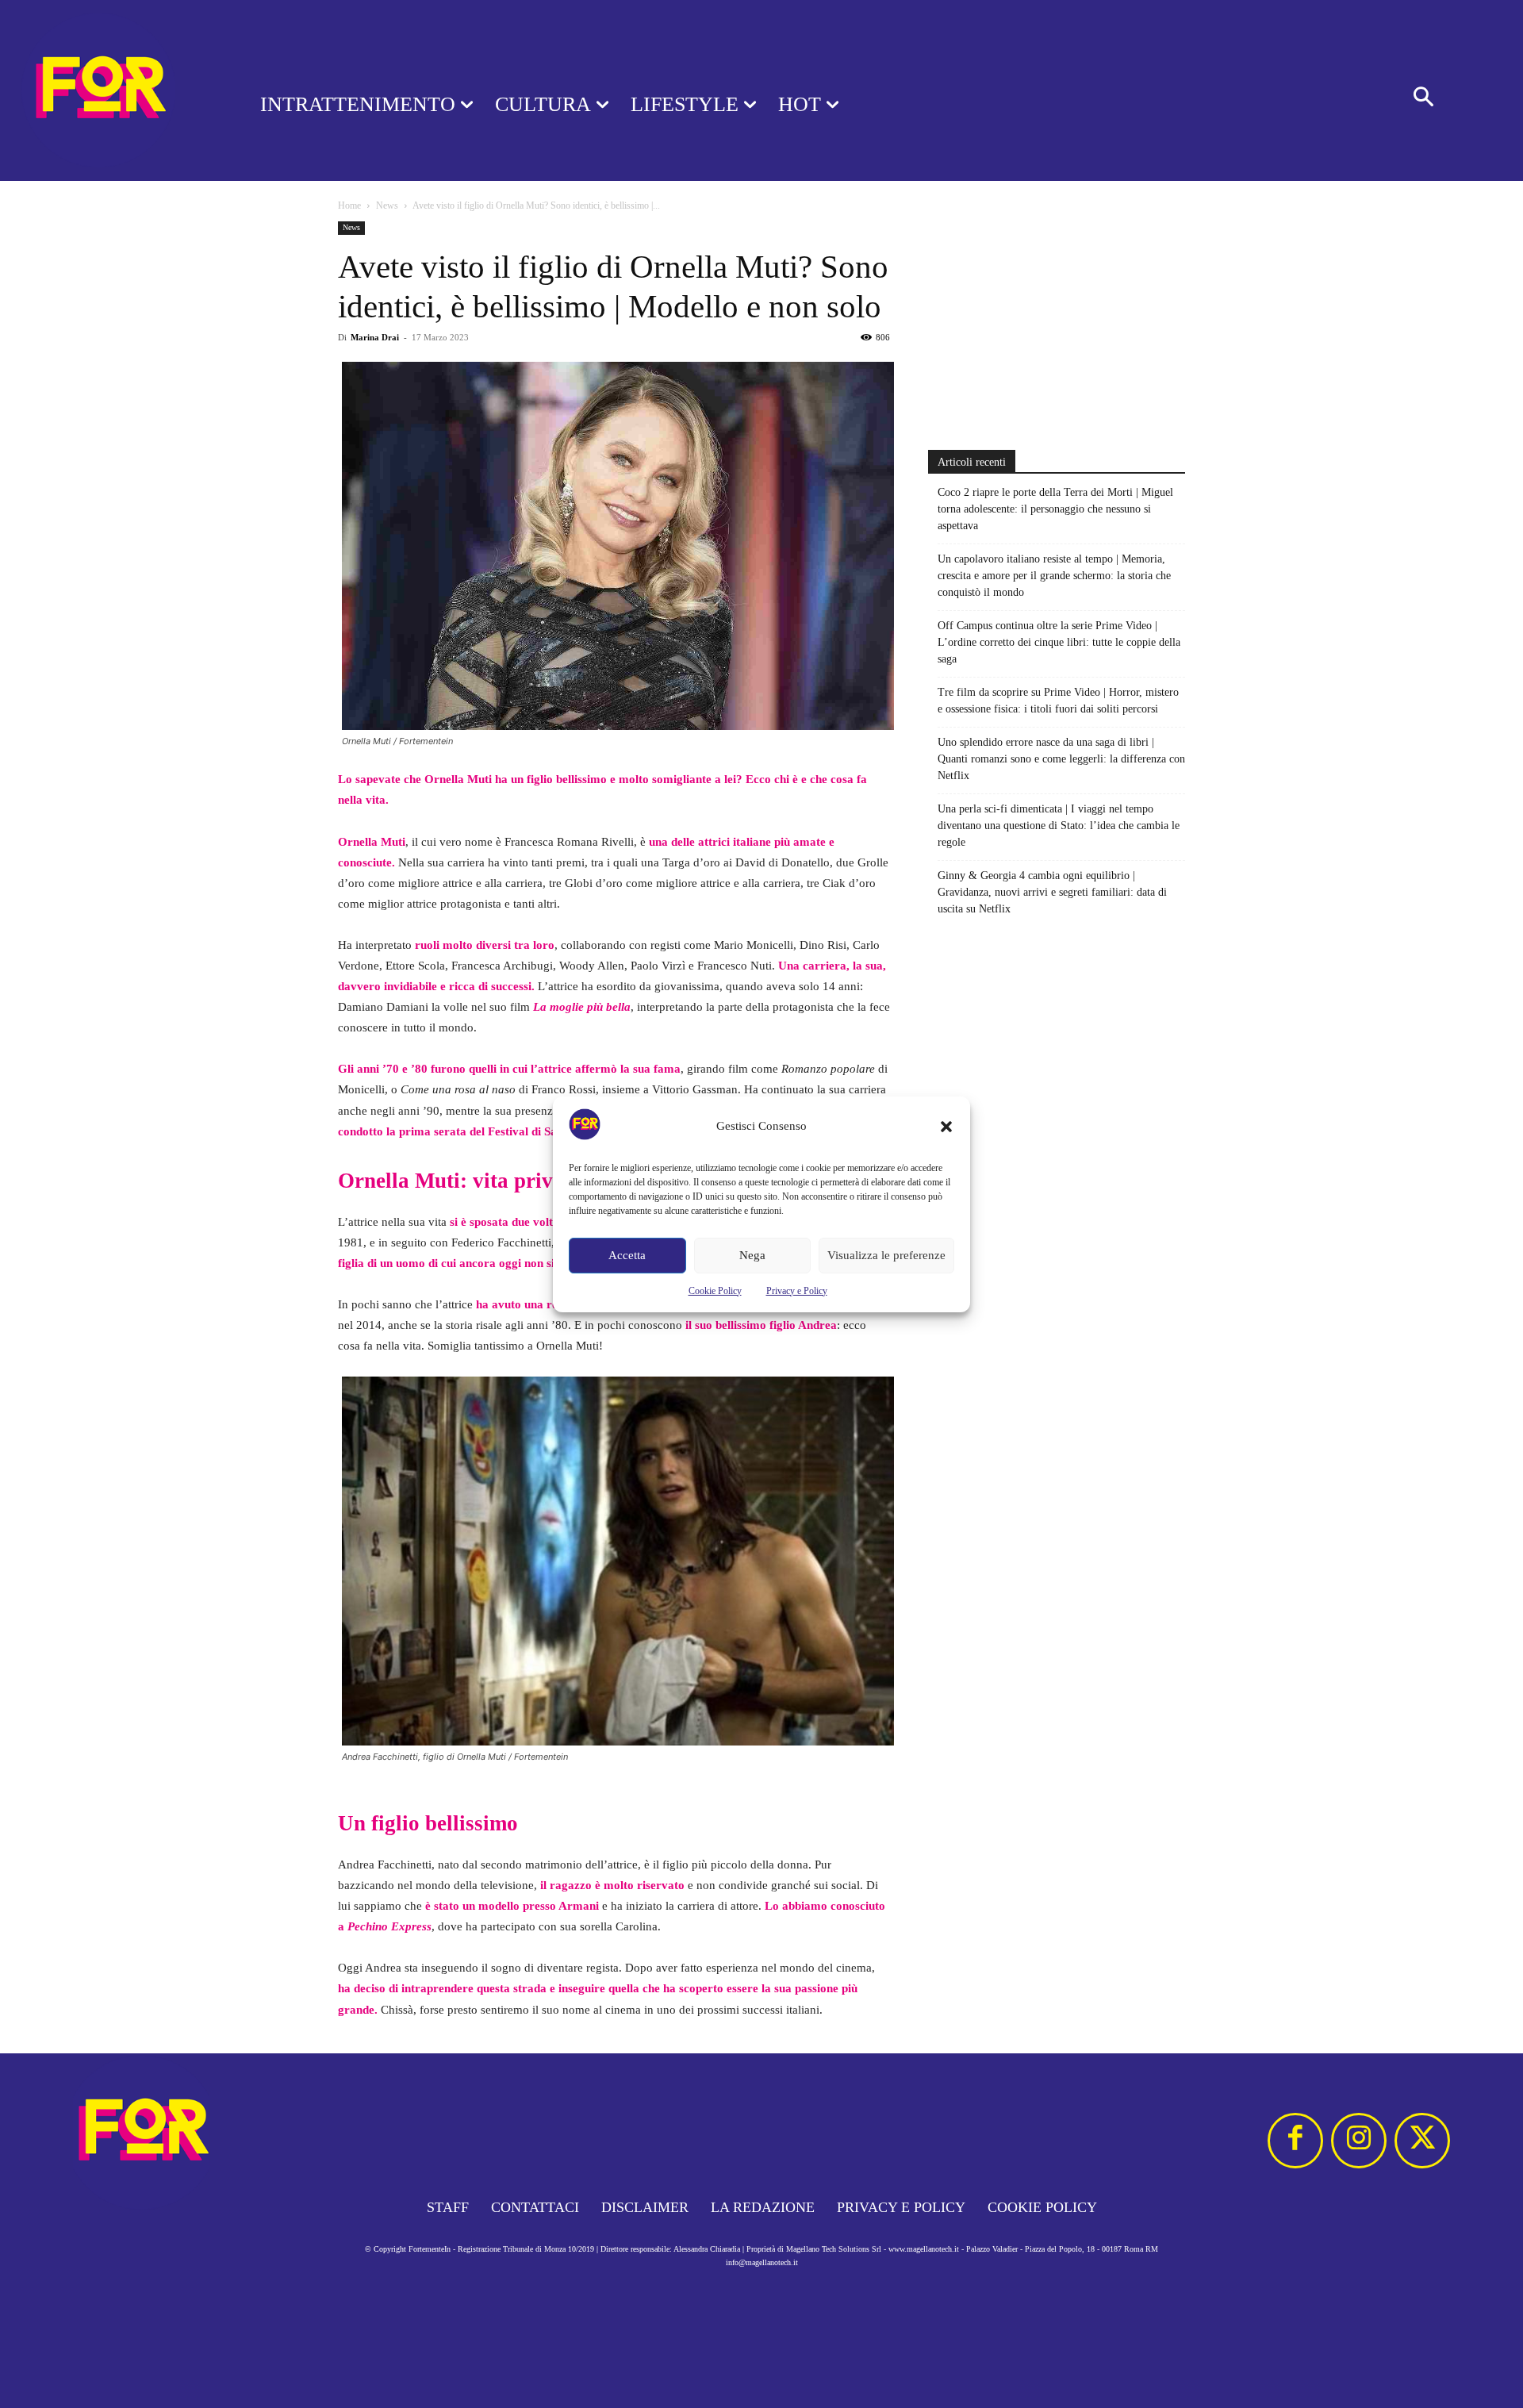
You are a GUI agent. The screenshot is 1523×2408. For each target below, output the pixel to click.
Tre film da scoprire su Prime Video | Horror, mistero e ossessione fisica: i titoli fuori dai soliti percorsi (1058, 701)
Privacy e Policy (797, 1291)
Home (349, 205)
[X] (1422, 2141)
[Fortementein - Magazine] (109, 90)
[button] (946, 1127)
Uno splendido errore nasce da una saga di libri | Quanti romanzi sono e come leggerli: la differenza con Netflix (1061, 759)
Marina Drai (375, 337)
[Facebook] (1295, 2141)
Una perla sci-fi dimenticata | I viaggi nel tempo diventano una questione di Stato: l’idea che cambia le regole (1059, 826)
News (387, 205)
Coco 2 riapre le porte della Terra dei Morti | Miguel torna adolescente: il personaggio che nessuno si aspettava (1055, 509)
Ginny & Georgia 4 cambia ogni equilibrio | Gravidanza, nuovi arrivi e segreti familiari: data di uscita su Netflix (1052, 892)
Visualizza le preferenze (886, 1255)
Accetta (627, 1255)
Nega (752, 1255)
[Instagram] (1359, 2141)
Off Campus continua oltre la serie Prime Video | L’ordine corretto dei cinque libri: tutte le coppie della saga (1059, 642)
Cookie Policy (715, 1291)
